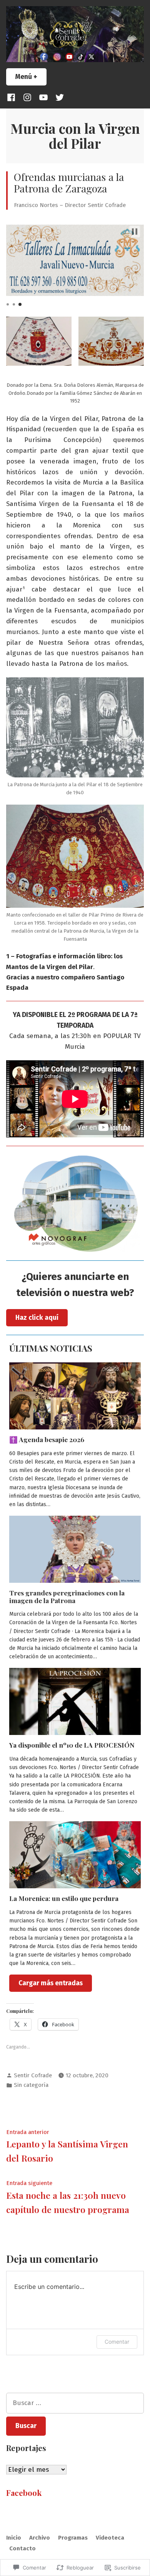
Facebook (24, 2493)
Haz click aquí (37, 1318)
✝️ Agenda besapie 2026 (47, 1439)
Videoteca (110, 2538)
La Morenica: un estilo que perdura (64, 1898)
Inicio (14, 2538)
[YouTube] (43, 97)
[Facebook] (13, 97)
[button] (135, 232)
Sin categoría (31, 2085)
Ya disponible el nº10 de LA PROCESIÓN (72, 1745)
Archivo (40, 2538)
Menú (31, 77)
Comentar (117, 2342)
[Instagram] (27, 97)
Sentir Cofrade (33, 2075)
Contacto (22, 2548)
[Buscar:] (75, 2403)
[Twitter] (58, 97)
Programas (73, 2538)
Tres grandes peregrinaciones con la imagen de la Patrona (67, 1596)
